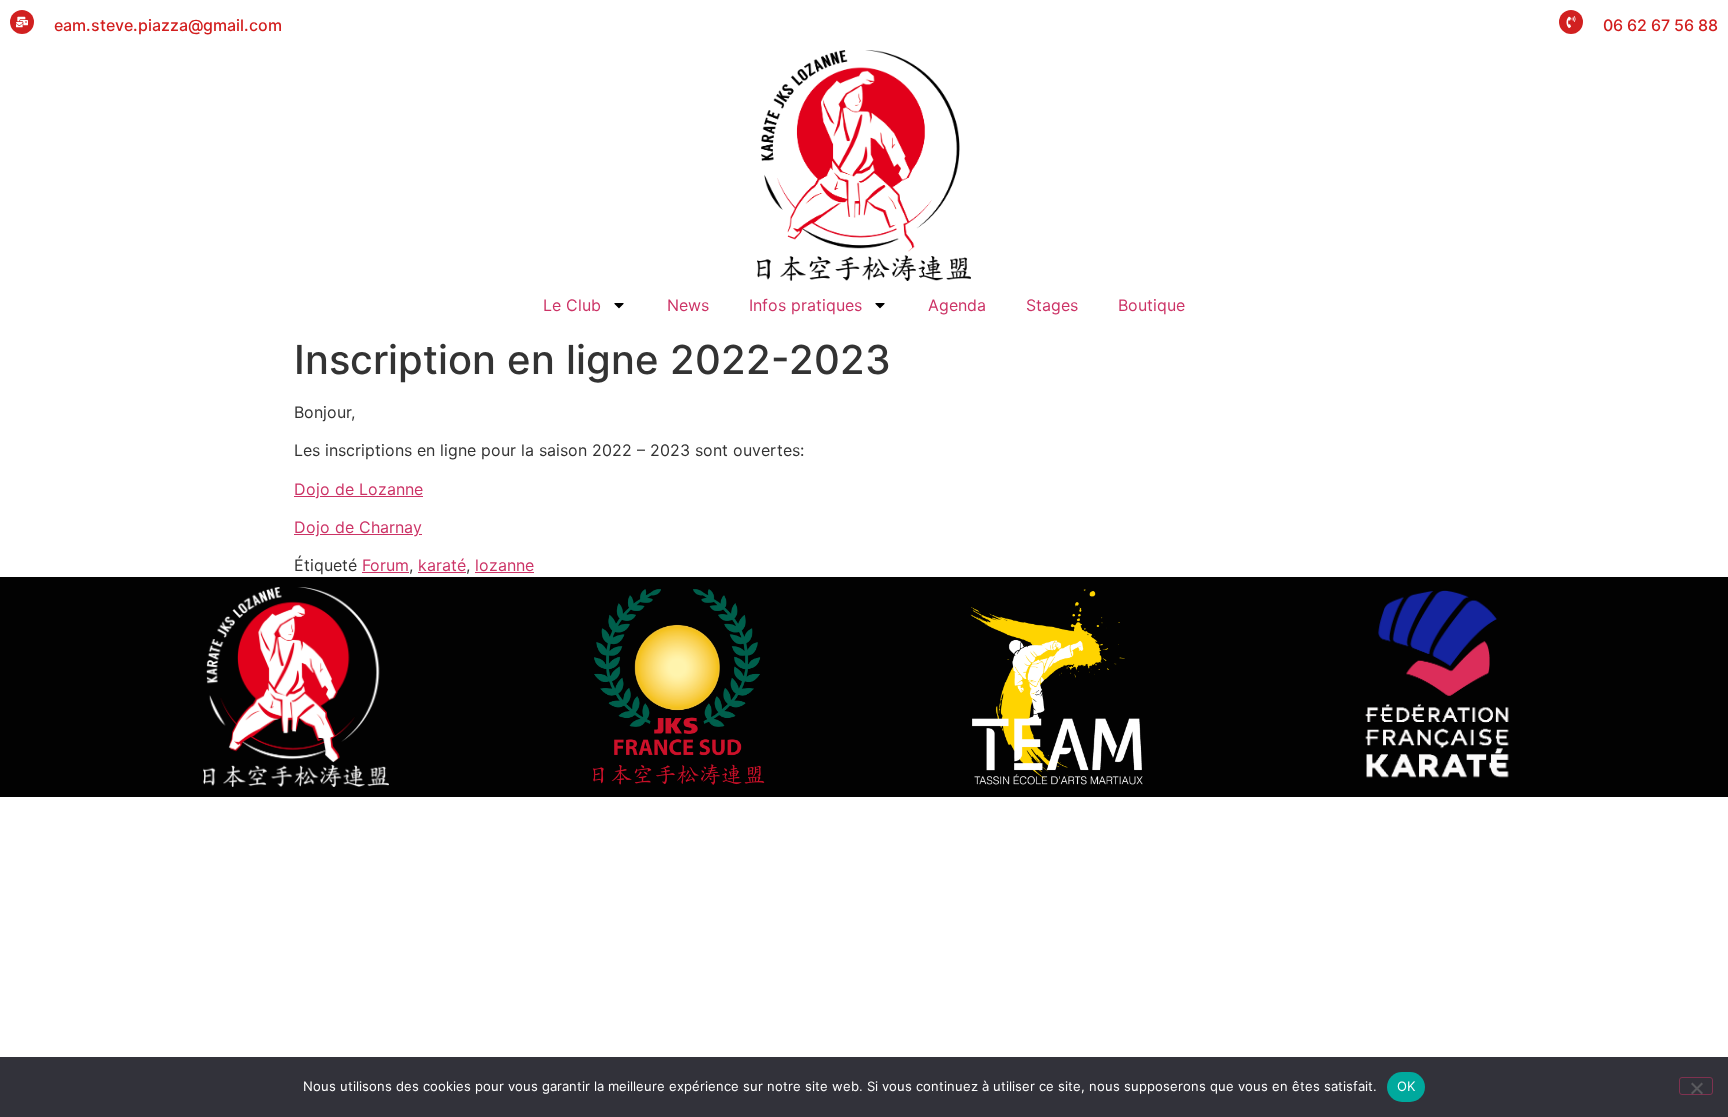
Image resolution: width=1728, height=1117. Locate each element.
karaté (442, 565)
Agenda (957, 305)
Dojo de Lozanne (358, 489)
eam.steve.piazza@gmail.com (168, 25)
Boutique (1151, 305)
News (688, 305)
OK (1406, 1086)
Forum (385, 565)
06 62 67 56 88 (1660, 25)
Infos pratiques (805, 305)
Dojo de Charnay (358, 527)
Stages (1052, 305)
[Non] (1696, 1086)
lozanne (504, 565)
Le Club (572, 305)
